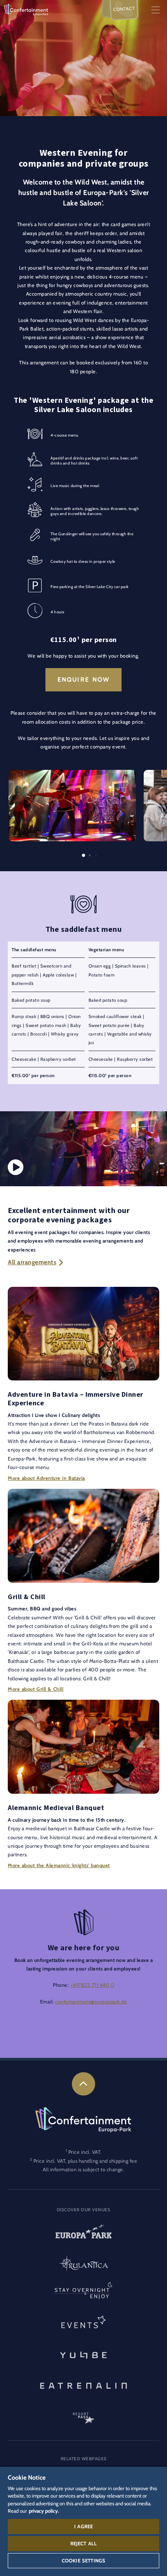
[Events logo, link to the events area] (83, 2324)
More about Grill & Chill (36, 1689)
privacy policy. (44, 2511)
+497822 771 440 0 (92, 1985)
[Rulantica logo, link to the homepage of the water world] (83, 2264)
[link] (83, 2084)
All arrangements (32, 1262)
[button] (72, 774)
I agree (83, 2526)
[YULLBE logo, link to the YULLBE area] (83, 2354)
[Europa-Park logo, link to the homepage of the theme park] (83, 2234)
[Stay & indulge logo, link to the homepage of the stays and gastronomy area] (83, 2294)
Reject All (84, 2543)
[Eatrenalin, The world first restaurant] (83, 2385)
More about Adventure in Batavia (46, 1478)
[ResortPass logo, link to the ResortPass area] (83, 2414)
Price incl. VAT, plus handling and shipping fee (85, 2161)
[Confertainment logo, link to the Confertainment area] (26, 9)
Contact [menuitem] (124, 9)
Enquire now (84, 680)
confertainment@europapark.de (91, 2002)
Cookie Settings (83, 2560)
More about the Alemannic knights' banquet (59, 1865)
